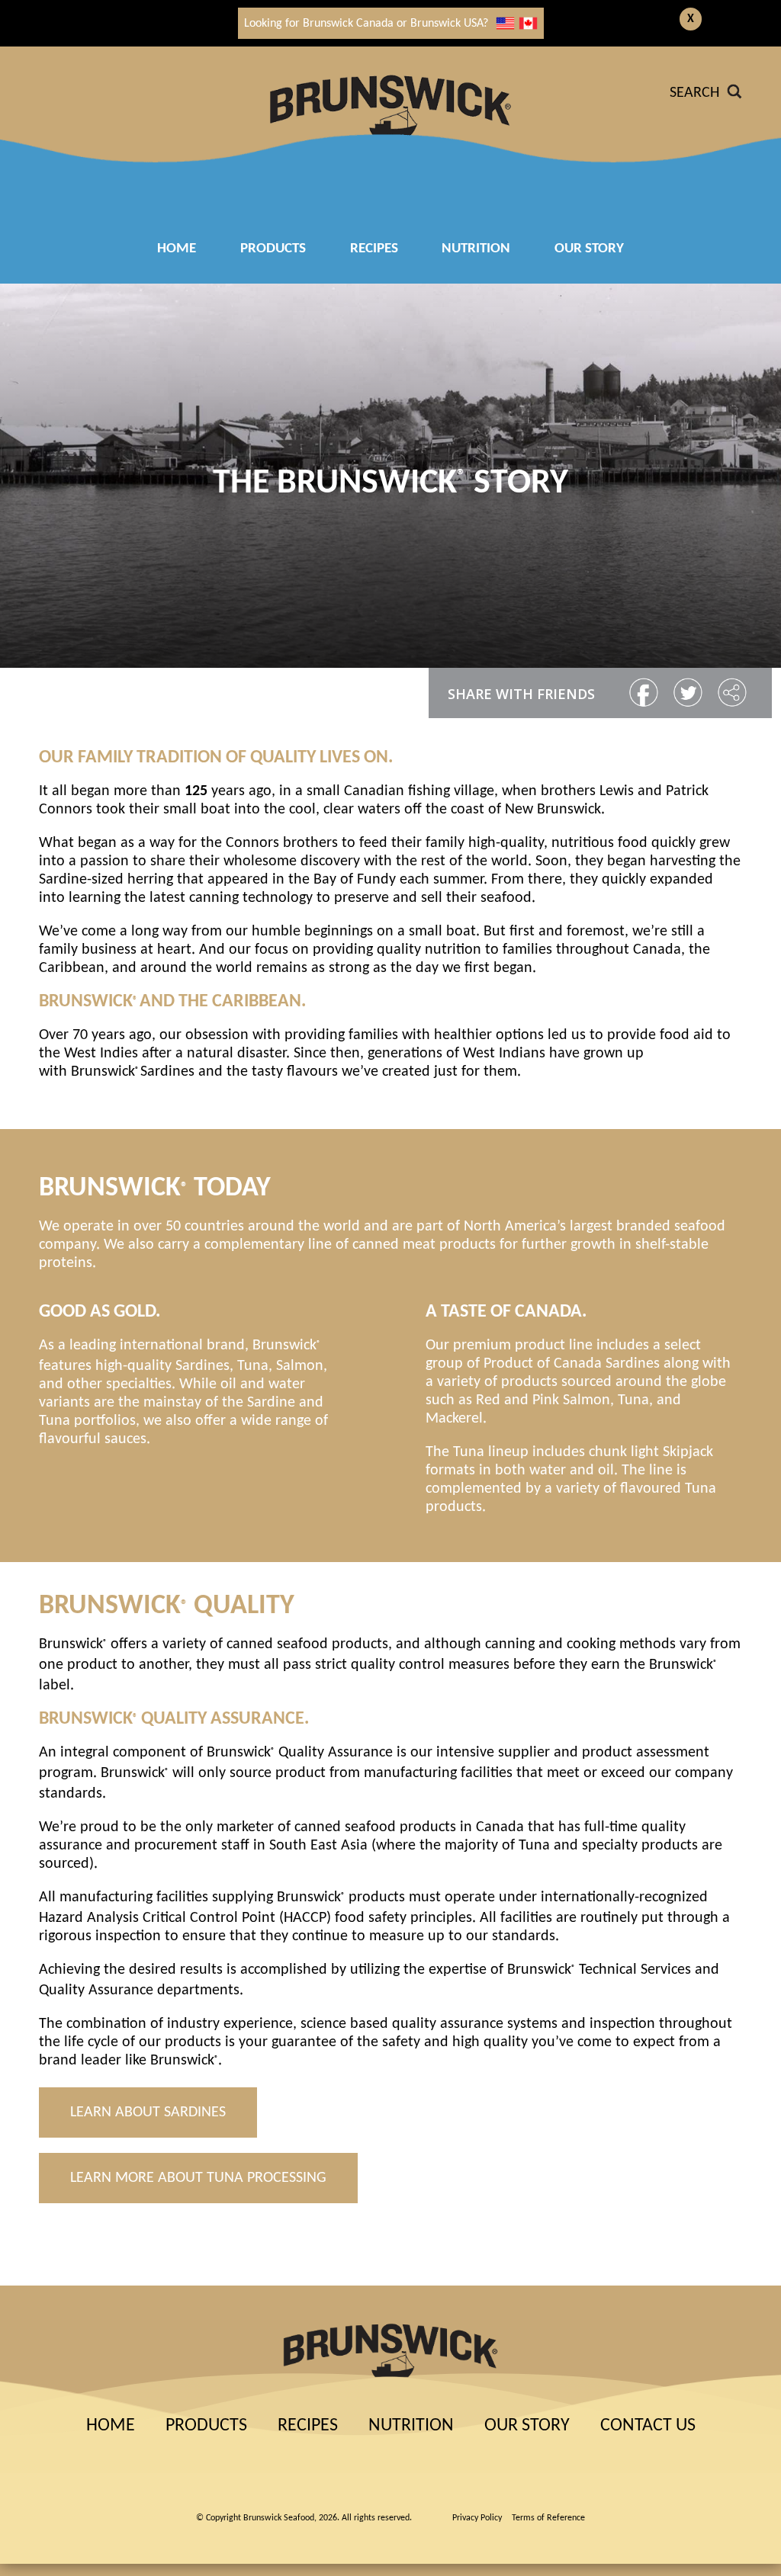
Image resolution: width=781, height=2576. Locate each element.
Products (273, 249)
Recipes (308, 2426)
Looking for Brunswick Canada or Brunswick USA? (366, 24)
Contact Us (648, 2426)
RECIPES (374, 249)
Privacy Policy (477, 2518)
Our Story (589, 249)
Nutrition (476, 249)
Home (177, 249)
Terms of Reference (548, 2518)
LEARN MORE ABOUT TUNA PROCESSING (198, 2178)
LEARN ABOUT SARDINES (148, 2112)
